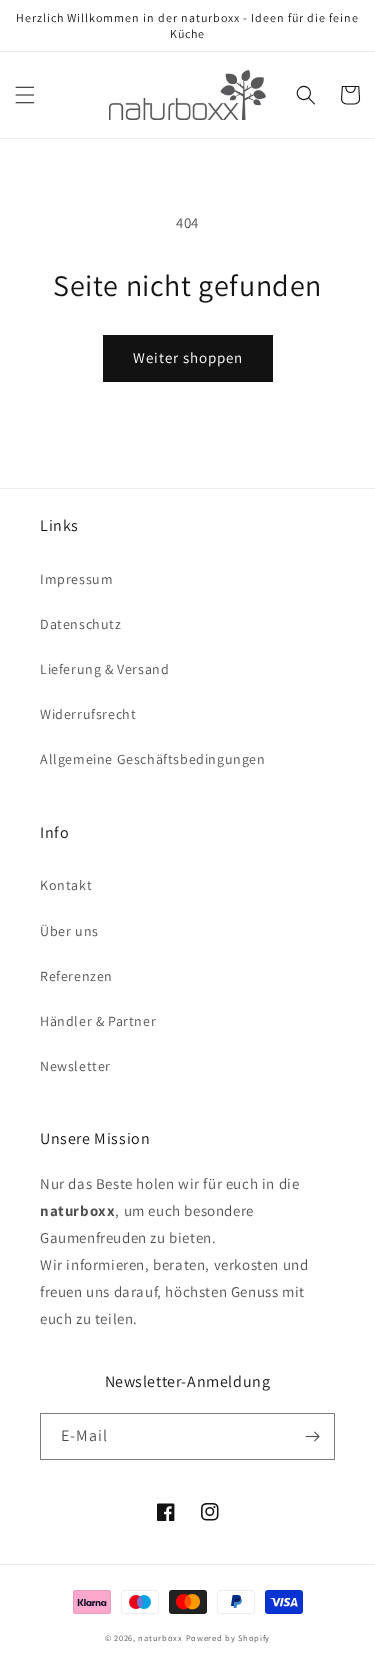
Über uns (69, 931)
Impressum (76, 579)
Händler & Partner (98, 1021)
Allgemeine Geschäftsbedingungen (153, 759)
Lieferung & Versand (104, 669)
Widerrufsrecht (88, 714)
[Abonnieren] (312, 1436)
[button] (25, 95)
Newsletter (75, 1066)
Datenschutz (81, 624)
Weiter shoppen (188, 357)
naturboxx (160, 1637)
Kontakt (66, 885)
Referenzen (76, 976)
